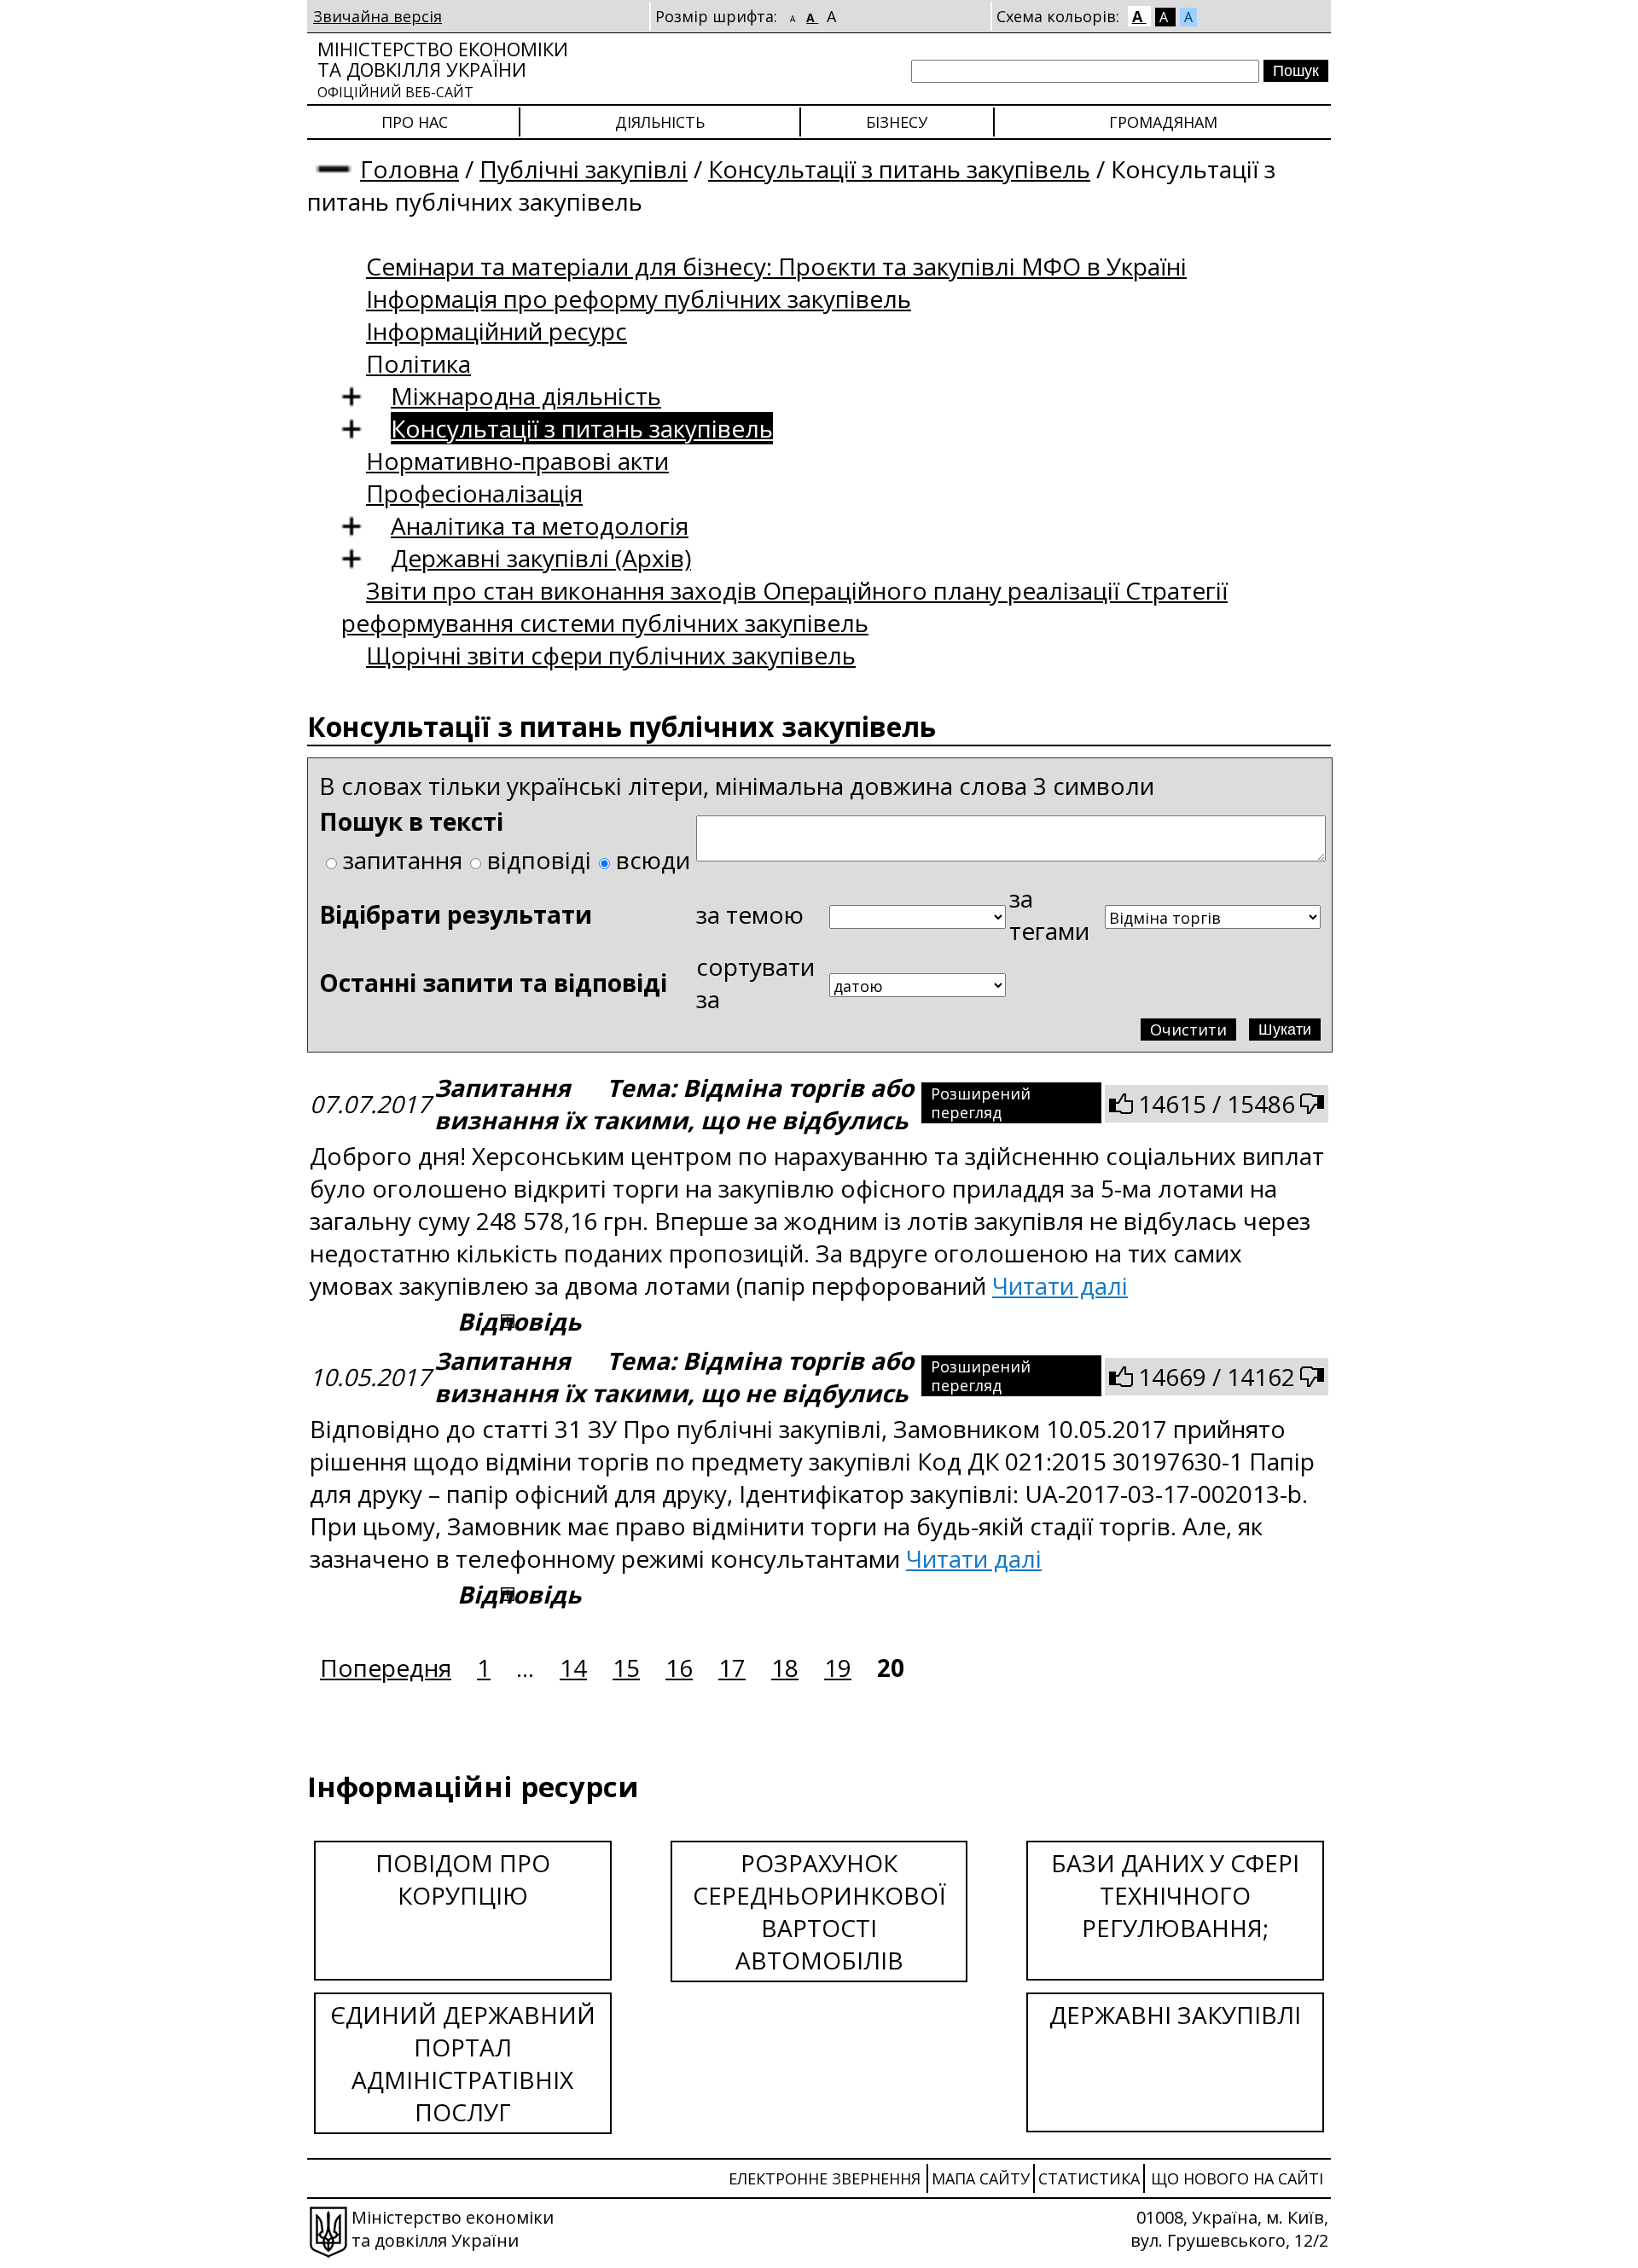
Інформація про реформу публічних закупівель (639, 299)
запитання (403, 860)
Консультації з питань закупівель (899, 169)
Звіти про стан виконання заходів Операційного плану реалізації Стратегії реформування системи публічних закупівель (784, 606)
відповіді (539, 860)
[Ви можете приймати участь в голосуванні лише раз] (1121, 1104)
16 (679, 1668)
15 (626, 1668)
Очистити (1188, 1030)
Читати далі (1060, 1285)
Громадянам (1163, 122)
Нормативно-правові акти (517, 461)
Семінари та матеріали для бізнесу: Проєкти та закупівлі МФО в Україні (776, 266)
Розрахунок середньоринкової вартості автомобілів (819, 1911)
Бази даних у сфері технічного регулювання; (1175, 1895)
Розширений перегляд (981, 1103)
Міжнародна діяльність (526, 396)
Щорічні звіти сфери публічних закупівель (611, 655)
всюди (653, 860)
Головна (409, 169)
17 (732, 1668)
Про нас (415, 122)
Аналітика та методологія (540, 525)
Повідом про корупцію (463, 1879)
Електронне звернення (825, 2178)
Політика (418, 363)
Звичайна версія (378, 16)
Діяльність (660, 122)
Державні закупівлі (1175, 2015)
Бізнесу (897, 122)
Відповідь (519, 1321)
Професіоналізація (474, 493)
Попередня (386, 1668)
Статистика (1089, 2178)
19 (838, 1668)
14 (573, 1668)
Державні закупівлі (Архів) (541, 558)
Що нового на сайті (1237, 2178)
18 (785, 1668)
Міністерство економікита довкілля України (443, 69)
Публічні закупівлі (584, 169)
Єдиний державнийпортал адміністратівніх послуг (463, 2063)
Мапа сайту (981, 2178)
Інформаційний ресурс (497, 331)
